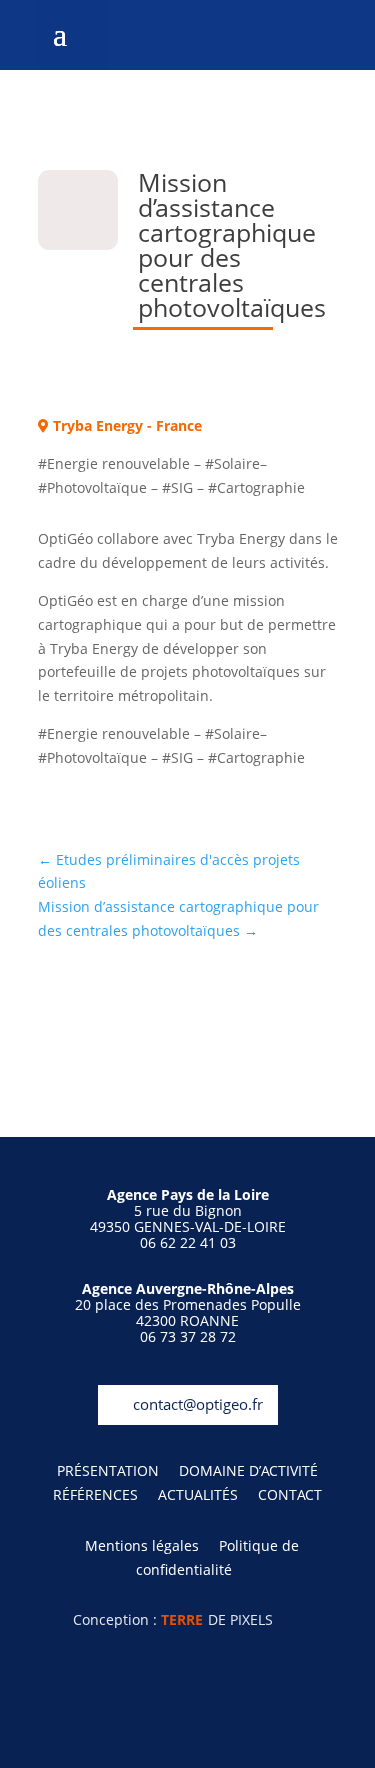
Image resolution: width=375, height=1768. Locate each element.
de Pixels (217, 1619)
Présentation (108, 1470)
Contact (290, 1494)
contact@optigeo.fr (198, 1404)
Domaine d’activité (248, 1470)
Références (95, 1494)
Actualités (198, 1494)
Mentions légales (142, 1545)
